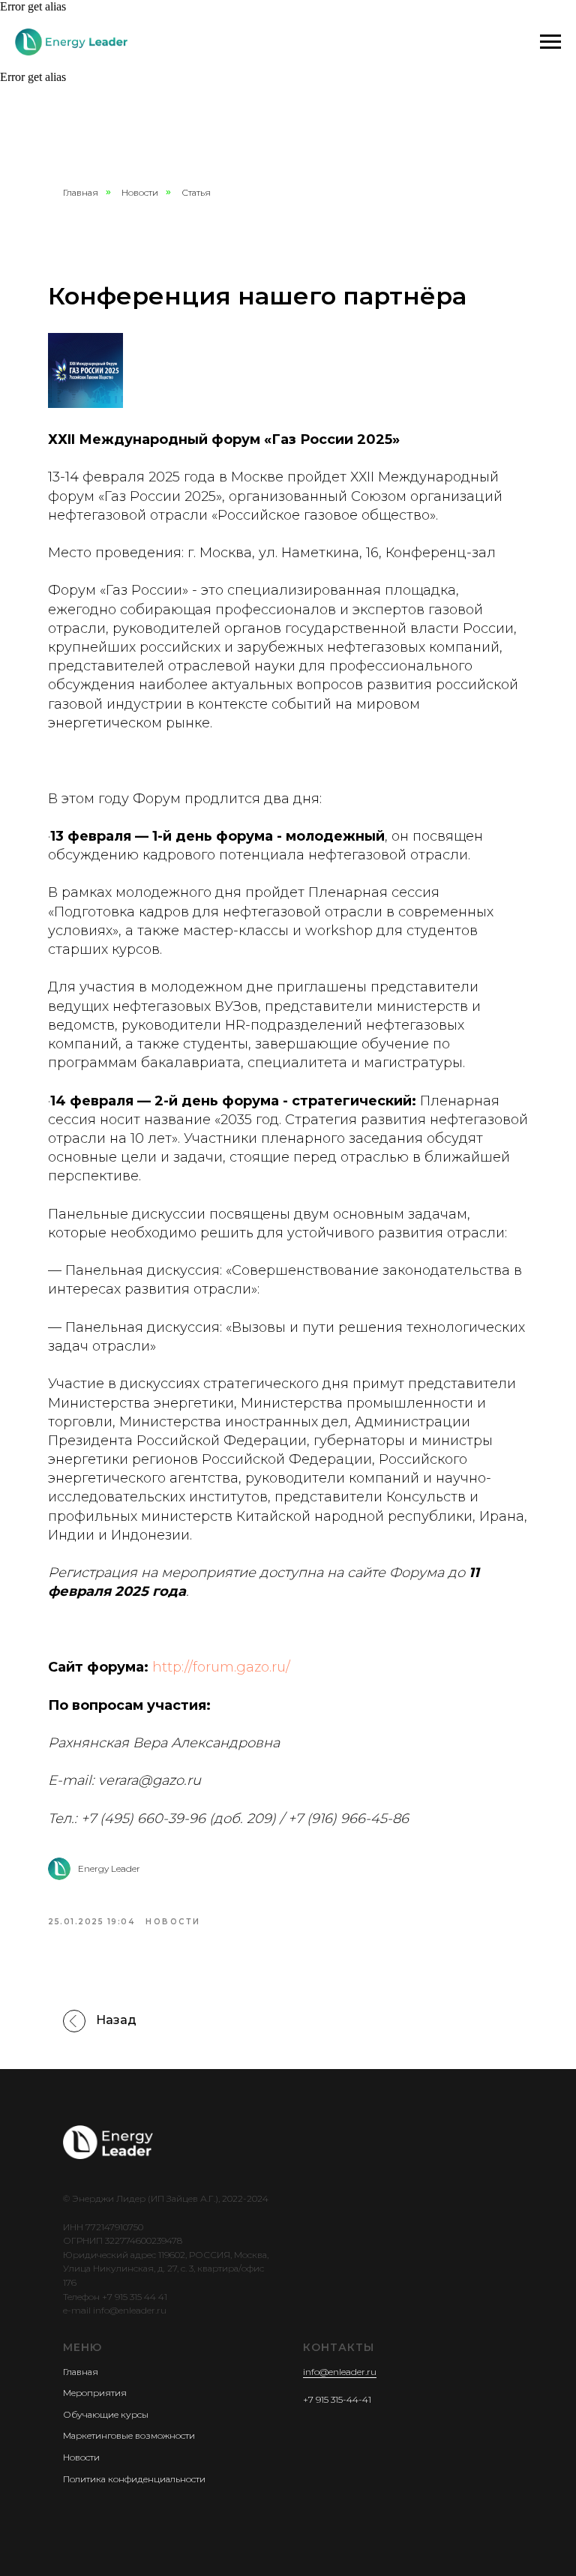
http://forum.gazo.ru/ (221, 1667)
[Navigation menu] (550, 42)
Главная (81, 192)
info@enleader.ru (340, 2372)
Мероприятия (95, 2393)
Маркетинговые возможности (129, 2435)
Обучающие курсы (106, 2414)
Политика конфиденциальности (134, 2479)
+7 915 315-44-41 (337, 2399)
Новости (140, 192)
